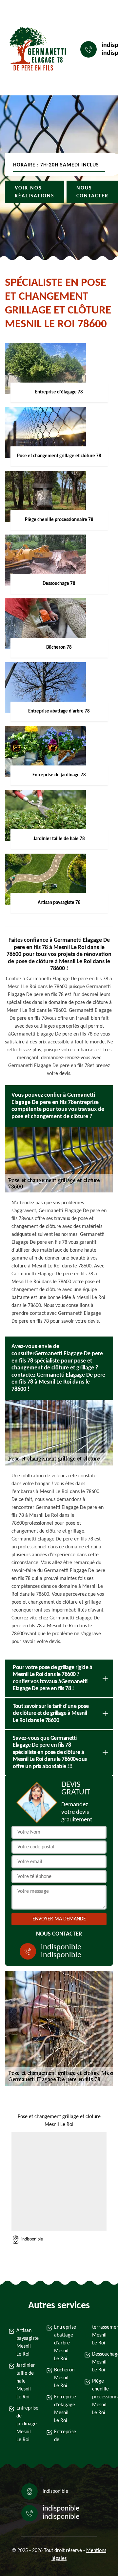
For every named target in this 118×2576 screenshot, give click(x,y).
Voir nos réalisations (35, 192)
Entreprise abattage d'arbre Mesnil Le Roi (63, 2343)
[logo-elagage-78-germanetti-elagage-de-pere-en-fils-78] (35, 50)
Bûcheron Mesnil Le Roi (63, 2378)
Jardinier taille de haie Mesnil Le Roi (25, 2381)
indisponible (61, 1947)
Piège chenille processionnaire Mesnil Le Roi (101, 2397)
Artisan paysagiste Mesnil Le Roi (25, 2342)
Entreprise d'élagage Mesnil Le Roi (63, 2409)
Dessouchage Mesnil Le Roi (101, 2362)
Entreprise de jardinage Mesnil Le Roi (25, 2424)
